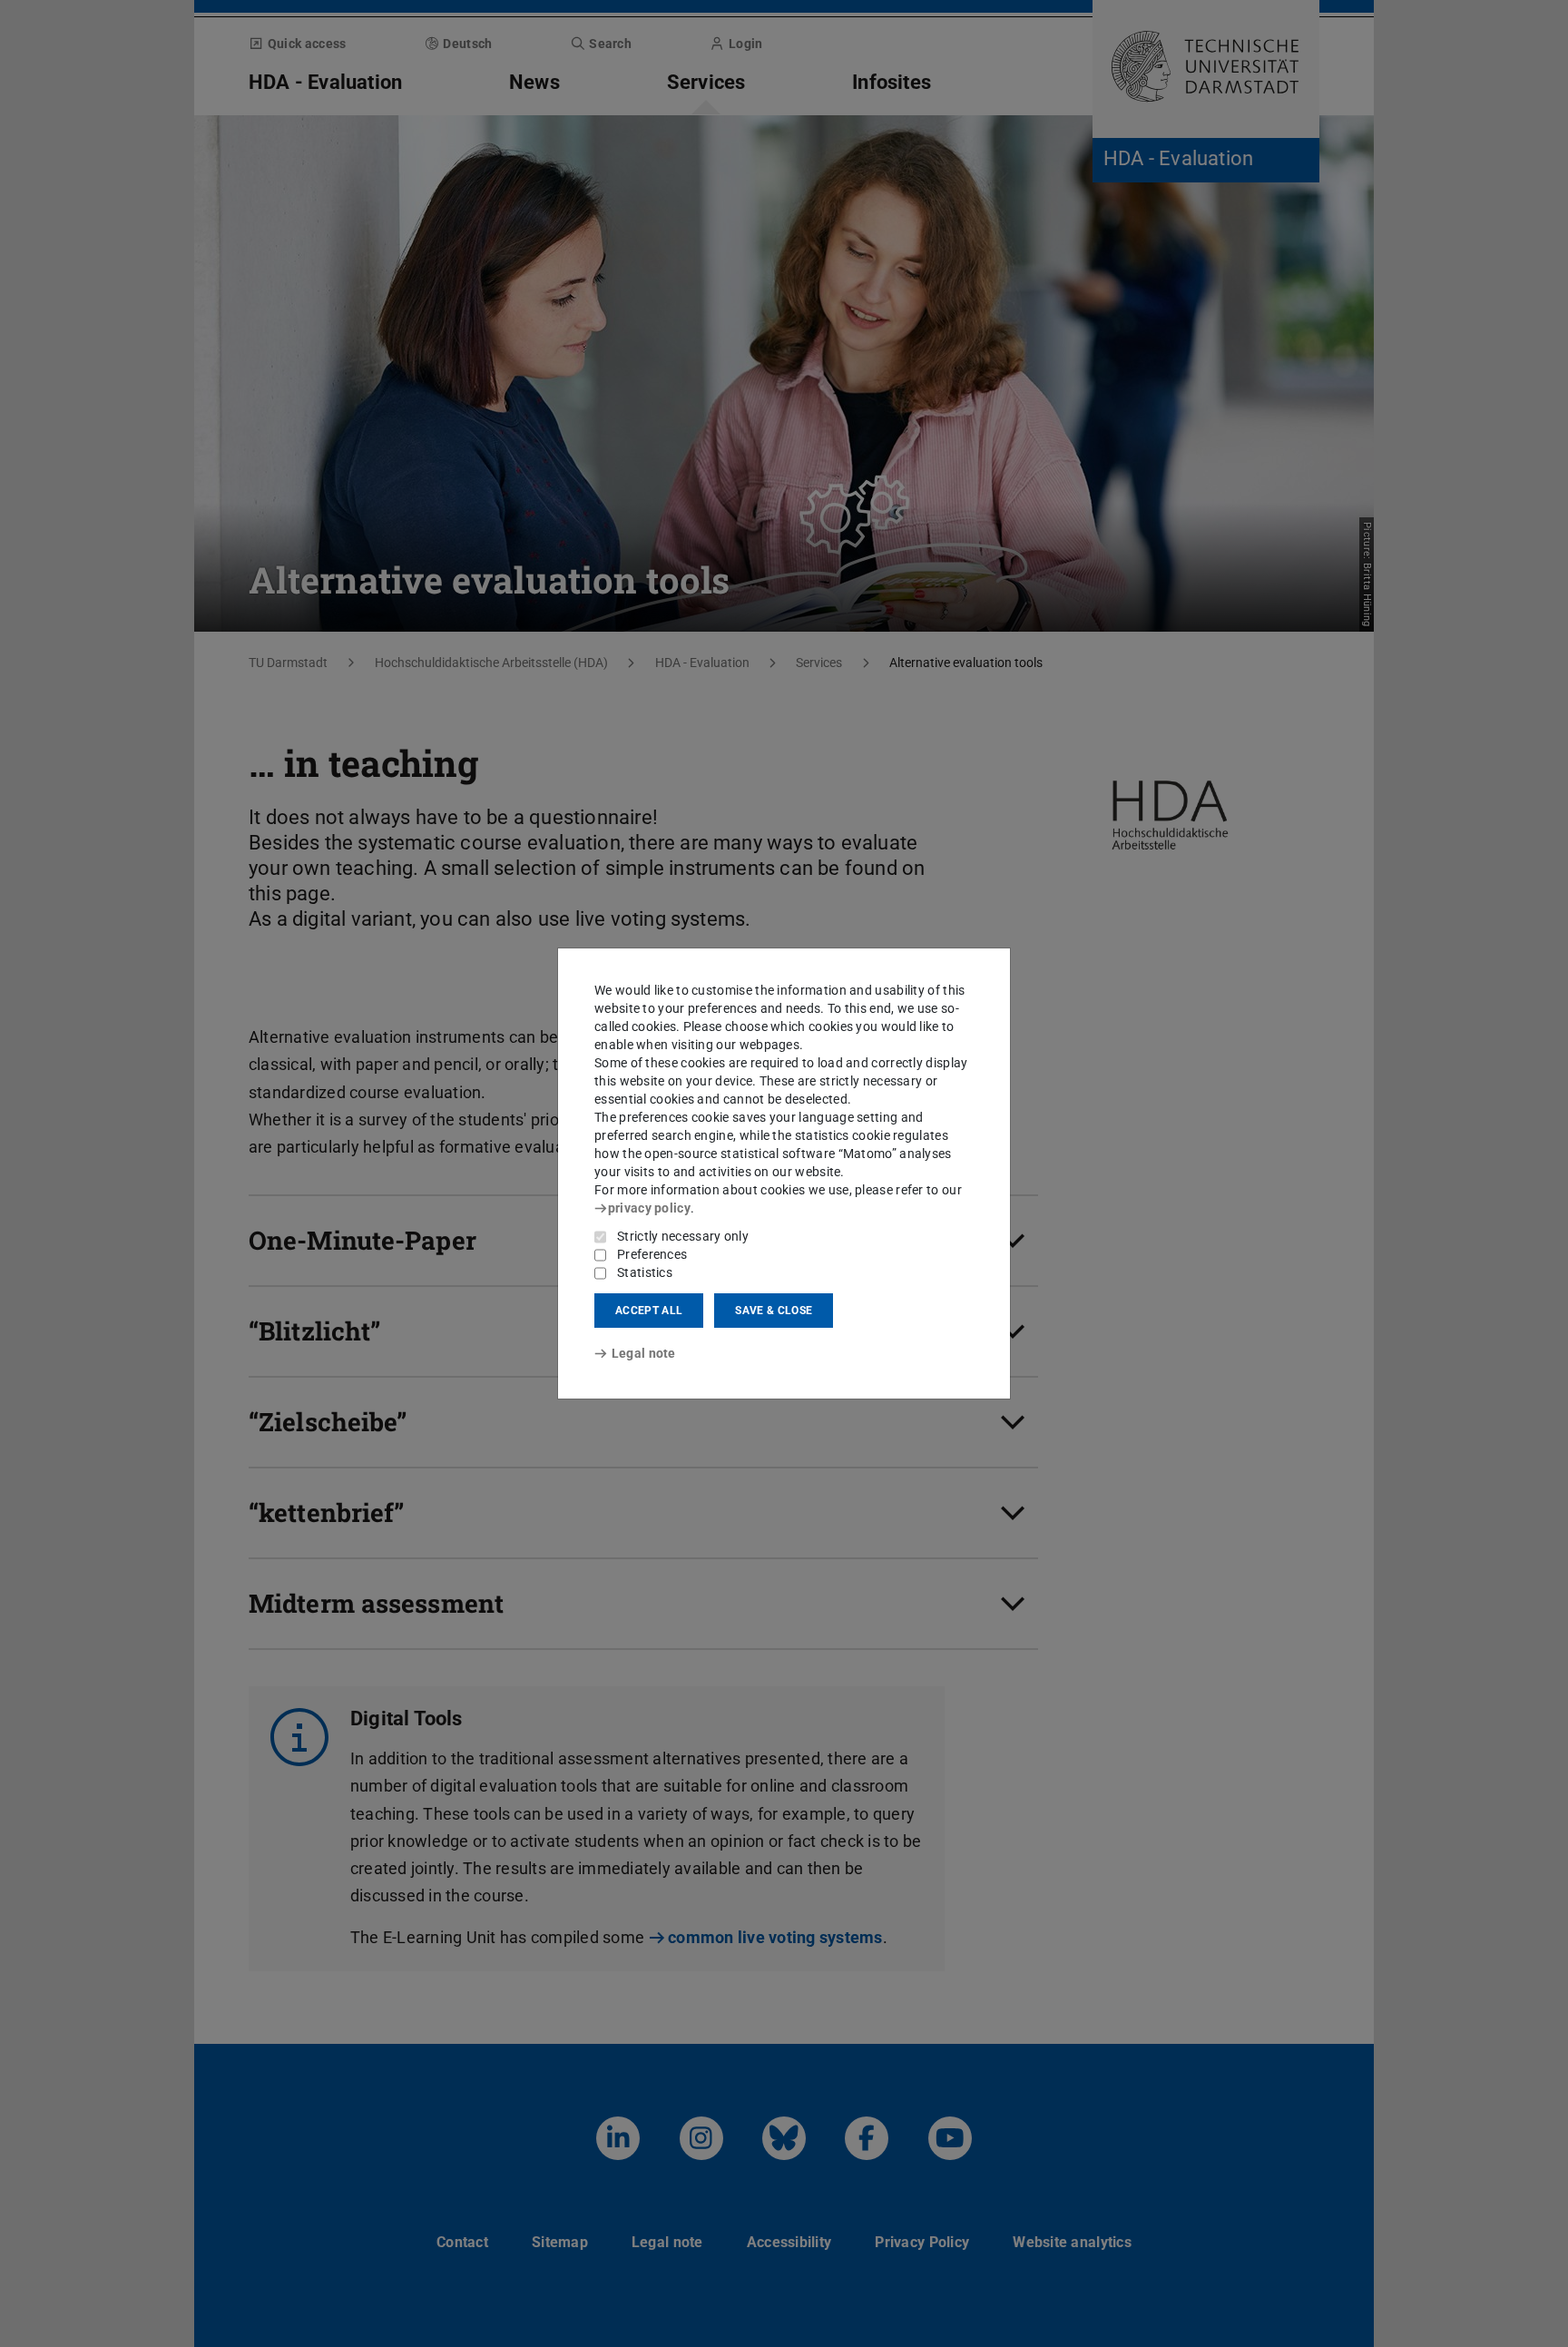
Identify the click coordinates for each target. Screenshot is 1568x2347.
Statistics (645, 1272)
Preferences (652, 1254)
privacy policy (649, 1208)
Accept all (649, 1311)
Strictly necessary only (683, 1236)
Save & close (774, 1311)
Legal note (644, 1353)
